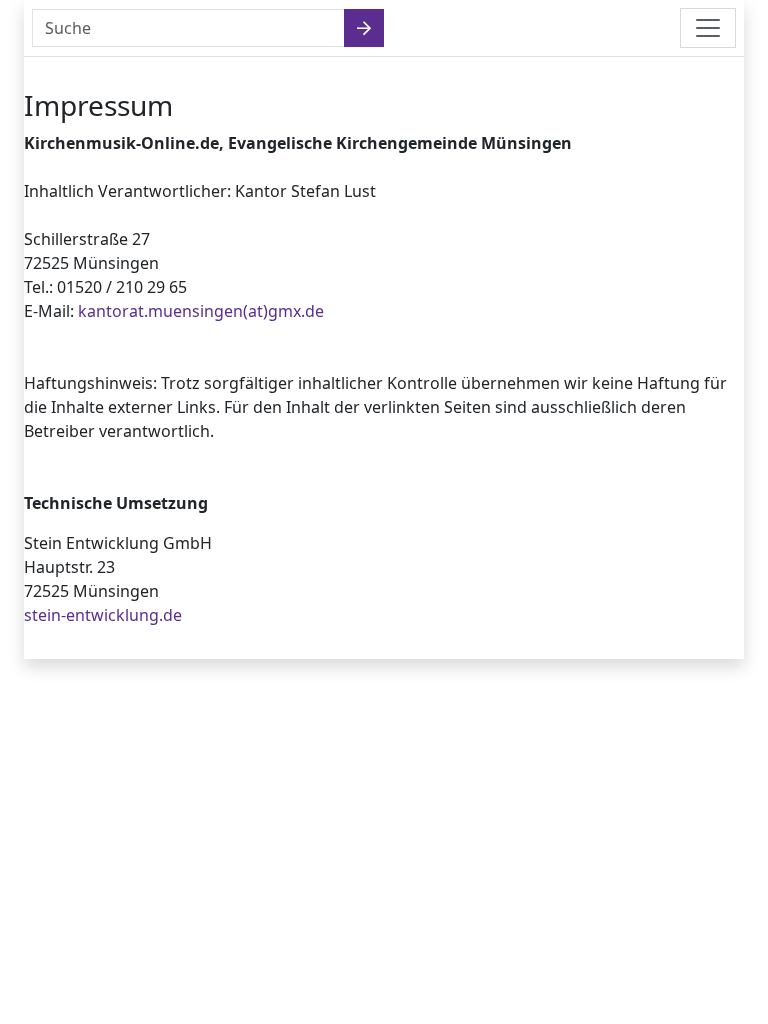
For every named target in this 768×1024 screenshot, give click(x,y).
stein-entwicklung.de (103, 615)
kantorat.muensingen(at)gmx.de (201, 311)
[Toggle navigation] (708, 28)
